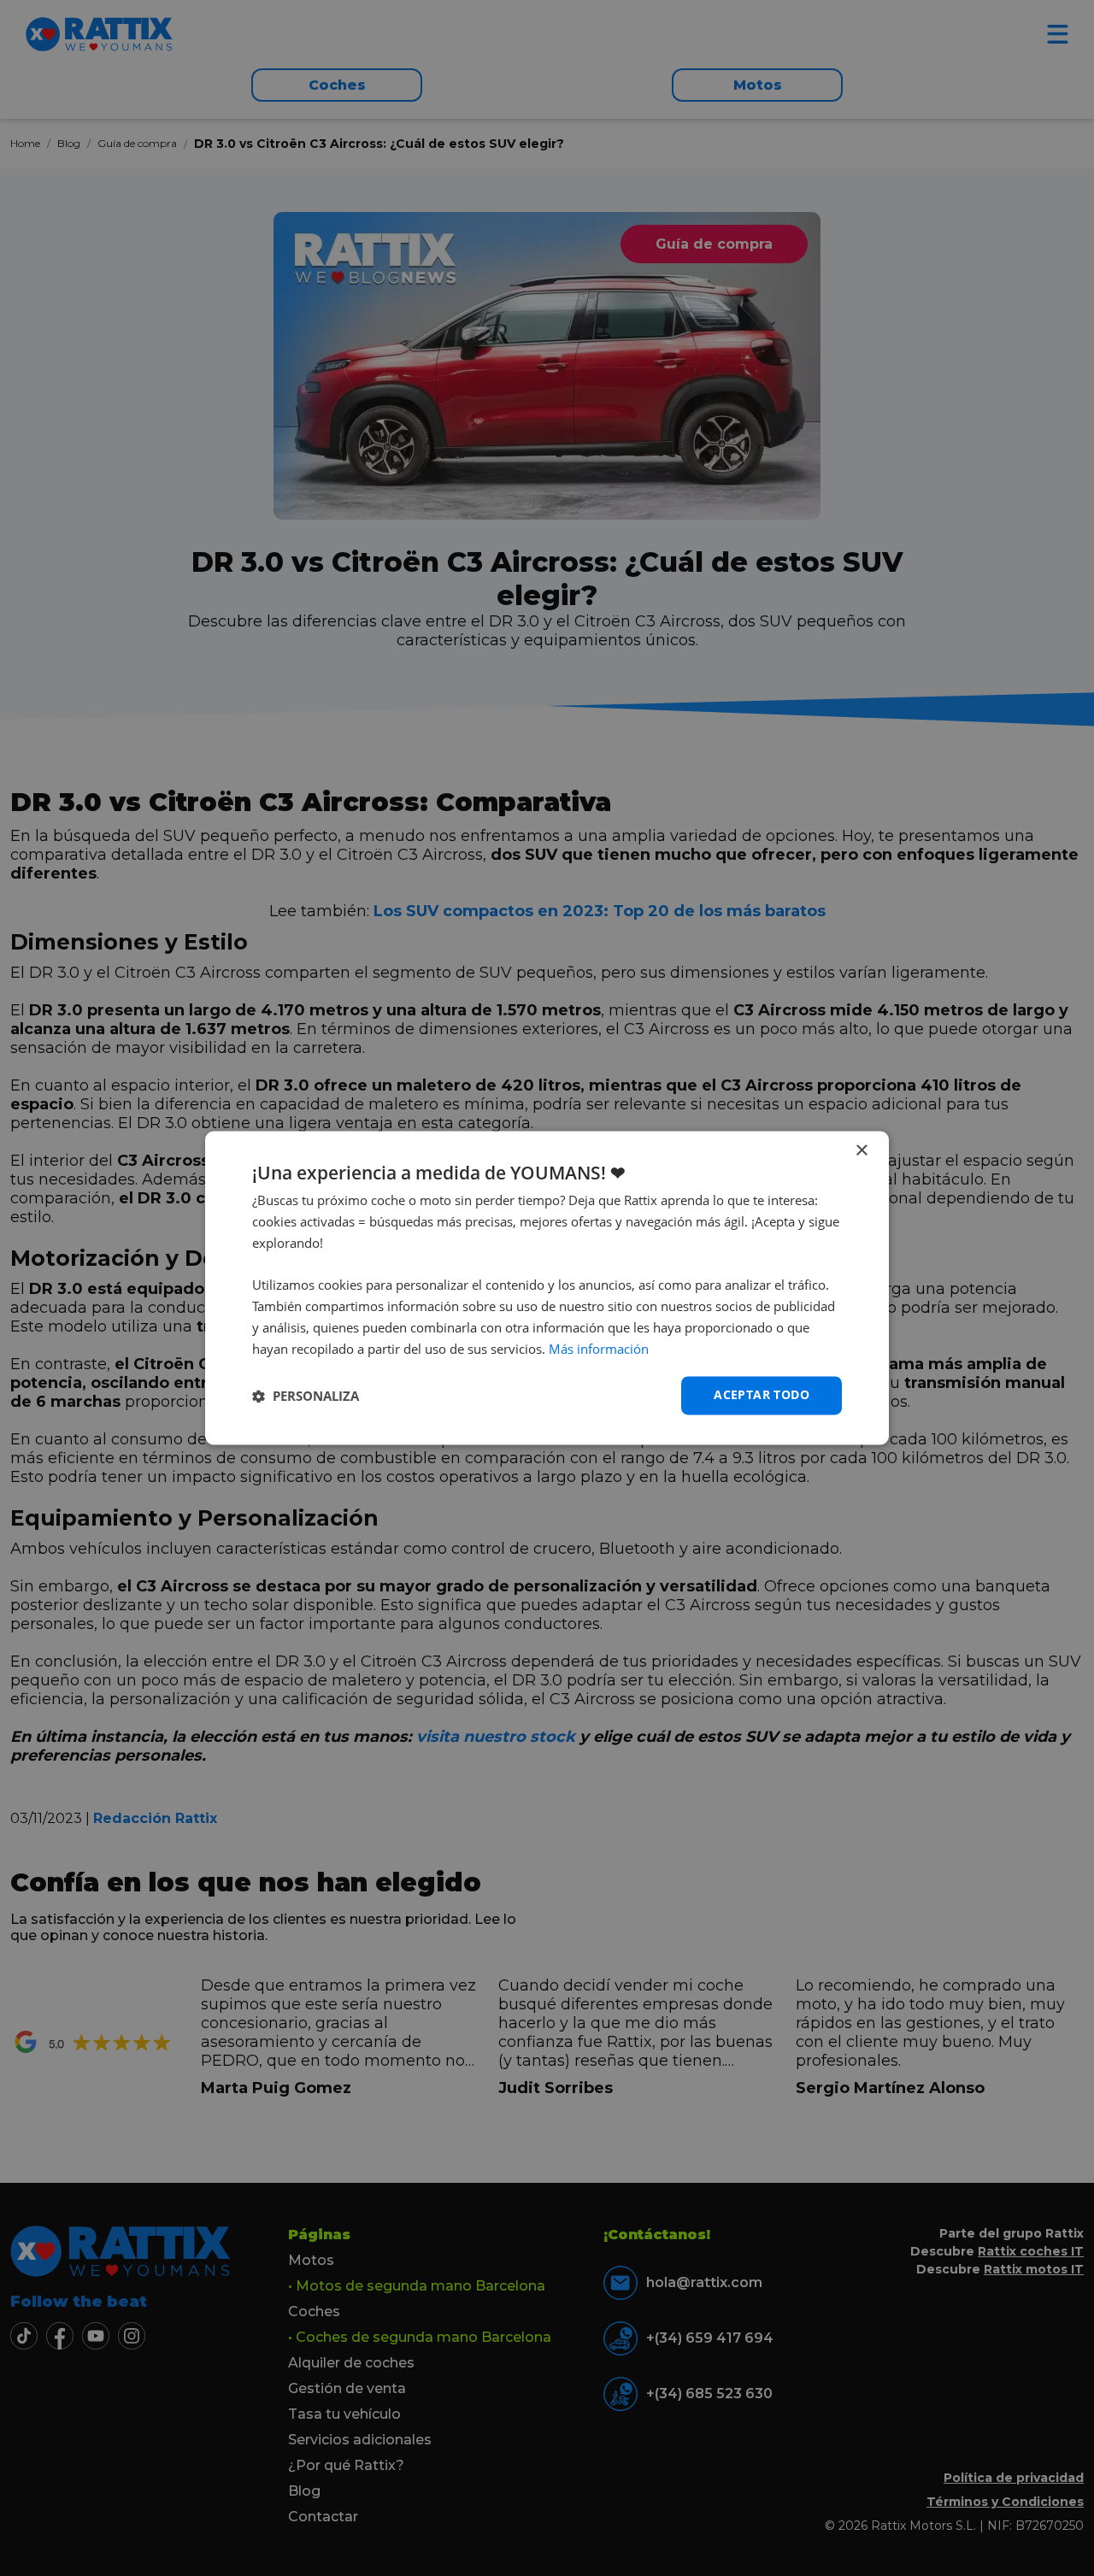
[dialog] (547, 1288)
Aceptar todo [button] (762, 1395)
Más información (599, 1349)
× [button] (861, 1151)
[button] (306, 1396)
